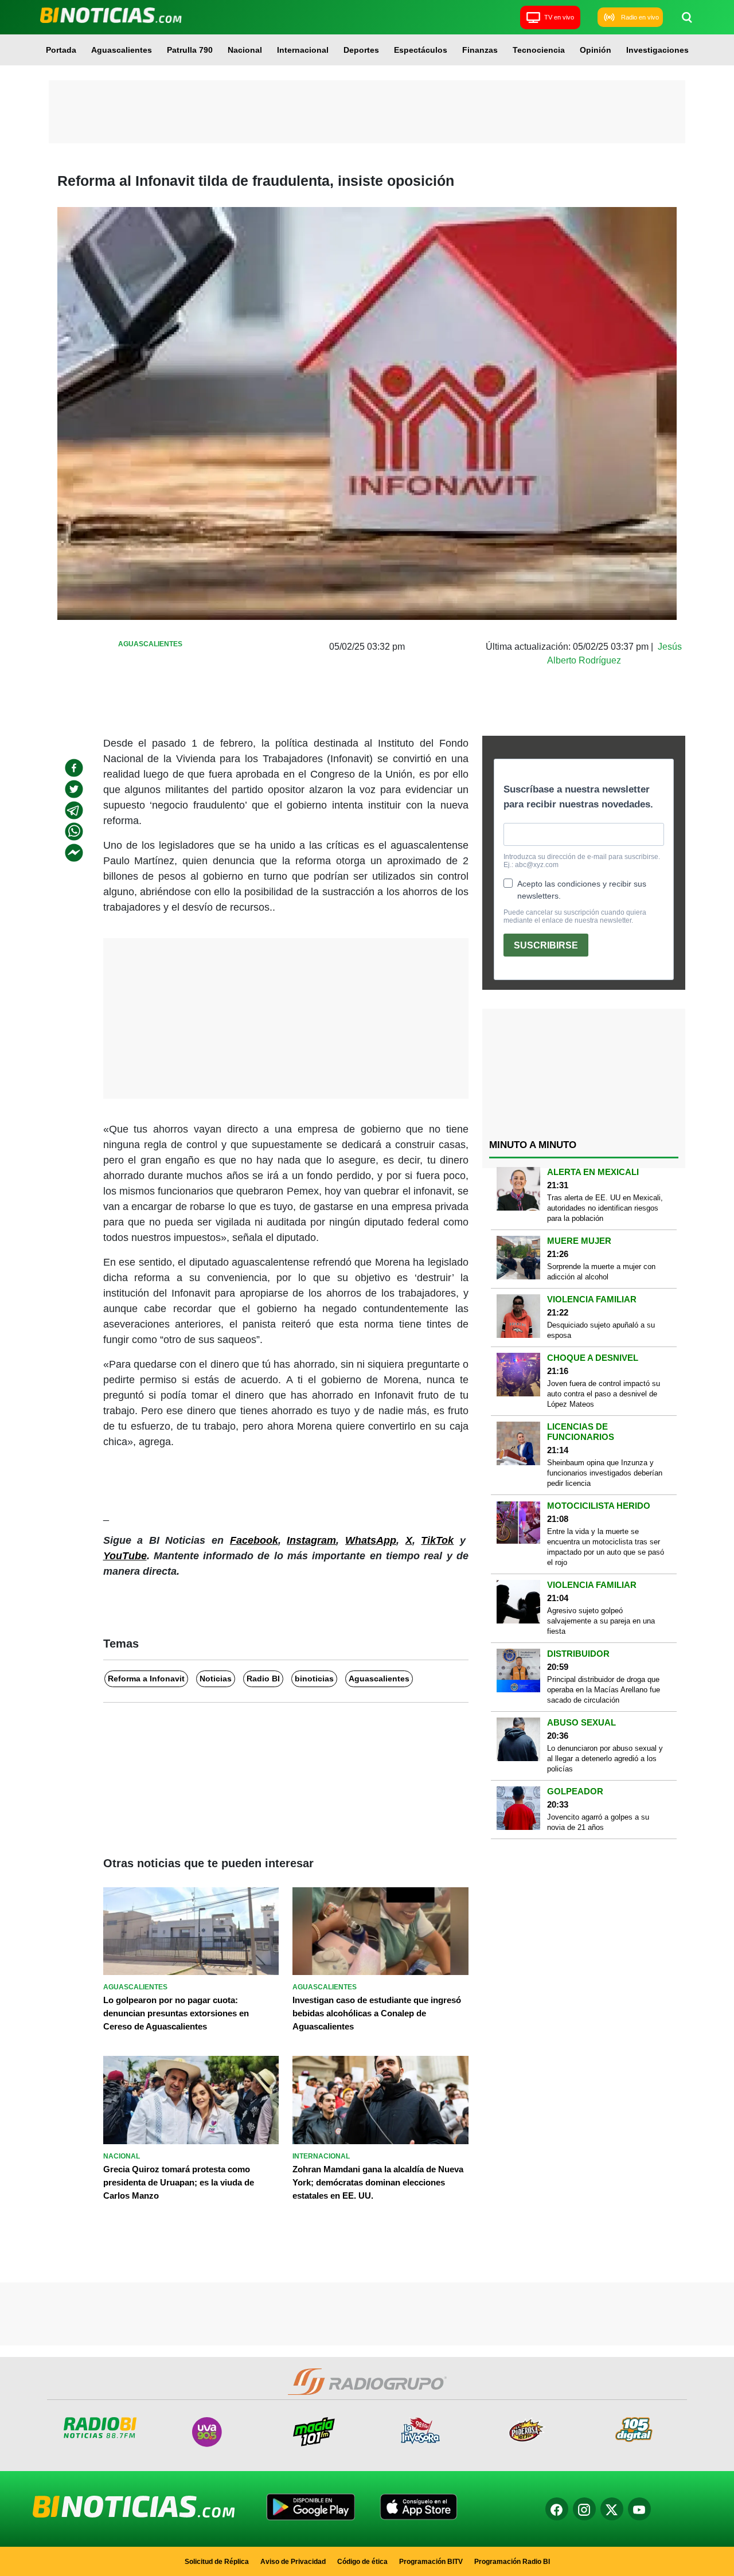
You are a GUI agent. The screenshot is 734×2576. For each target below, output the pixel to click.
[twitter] (74, 789)
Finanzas (480, 50)
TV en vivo (559, 17)
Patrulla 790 (190, 50)
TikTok (437, 1540)
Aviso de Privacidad (293, 2562)
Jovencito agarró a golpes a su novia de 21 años (598, 1822)
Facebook (254, 1540)
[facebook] (74, 768)
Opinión (596, 50)
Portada (61, 50)
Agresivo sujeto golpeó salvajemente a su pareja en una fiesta (601, 1621)
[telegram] (74, 810)
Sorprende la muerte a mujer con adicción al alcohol (601, 1272)
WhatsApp (371, 1540)
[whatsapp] (74, 832)
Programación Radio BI (512, 2562)
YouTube (125, 1556)
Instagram (311, 1540)
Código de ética (362, 2562)
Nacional (245, 50)
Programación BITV (431, 2562)
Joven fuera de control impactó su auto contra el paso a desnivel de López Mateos (604, 1394)
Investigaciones (657, 50)
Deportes (361, 50)
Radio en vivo (640, 17)
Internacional (303, 50)
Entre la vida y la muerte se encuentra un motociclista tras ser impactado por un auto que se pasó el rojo (606, 1547)
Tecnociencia (539, 50)
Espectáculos (421, 50)
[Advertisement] (367, 112)
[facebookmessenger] (74, 853)
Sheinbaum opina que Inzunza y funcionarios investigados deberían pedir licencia (605, 1473)
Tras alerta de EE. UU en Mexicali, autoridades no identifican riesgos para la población (605, 1208)
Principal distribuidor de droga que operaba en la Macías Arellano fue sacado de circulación (604, 1690)
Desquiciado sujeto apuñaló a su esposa (601, 1330)
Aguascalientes (122, 50)
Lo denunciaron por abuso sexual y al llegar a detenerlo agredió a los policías (605, 1759)
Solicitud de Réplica (217, 2562)
